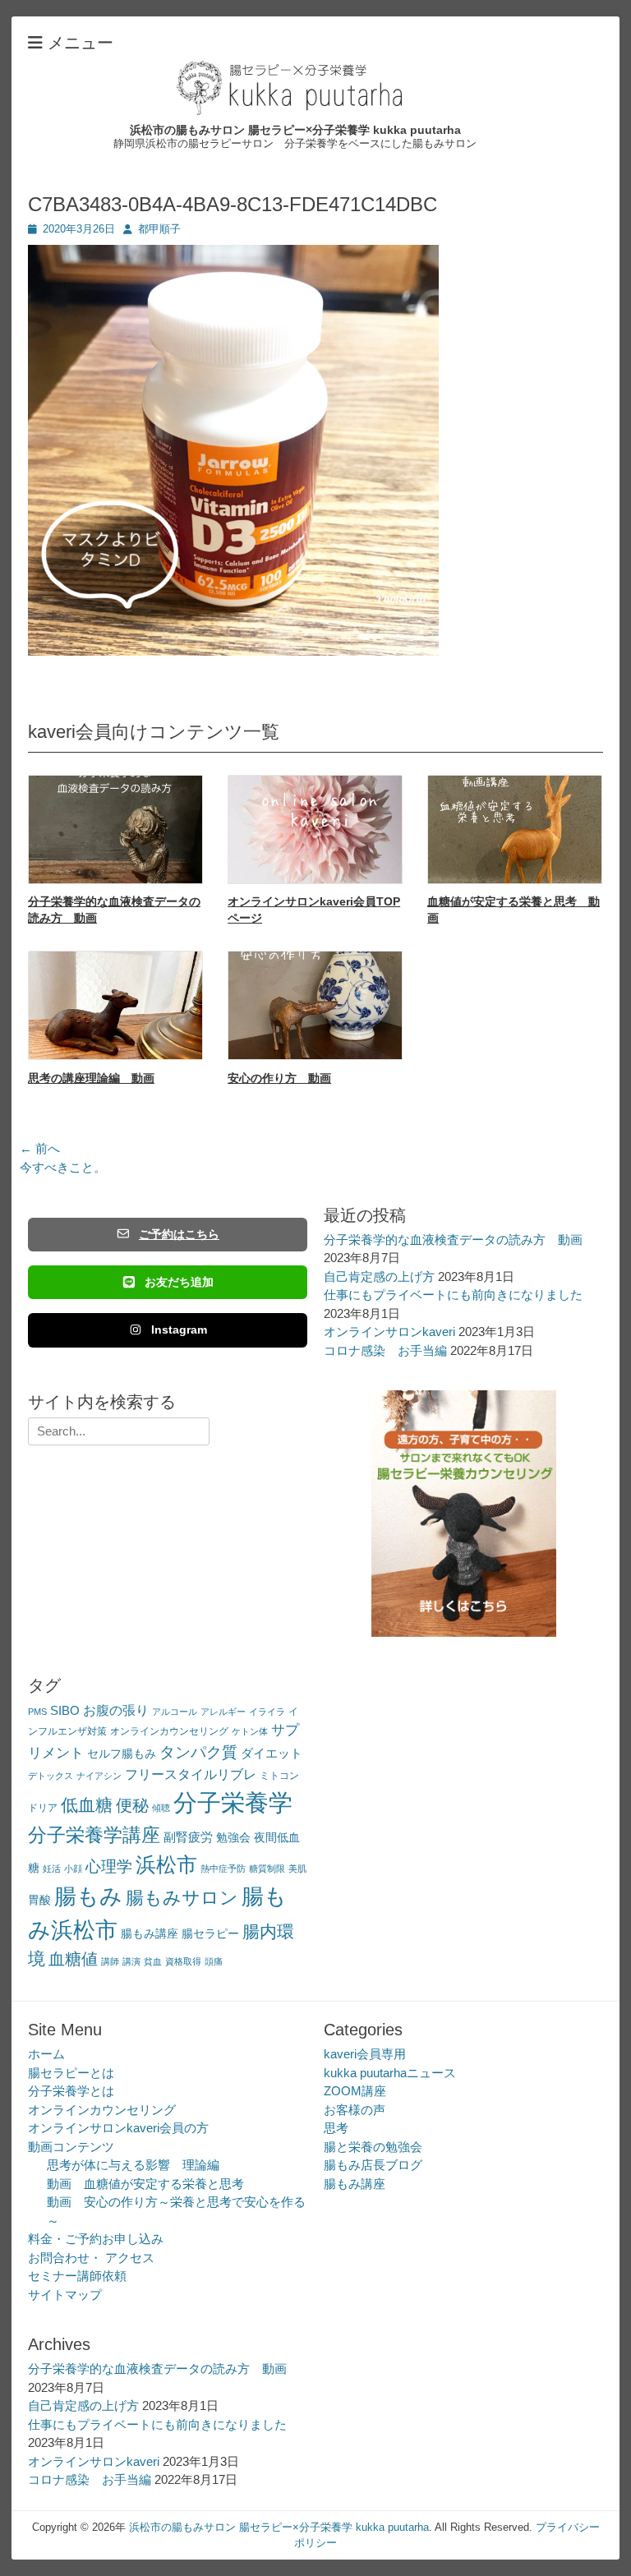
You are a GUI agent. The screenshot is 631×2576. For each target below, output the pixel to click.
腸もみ (88, 1896)
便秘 (132, 1805)
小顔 (73, 1869)
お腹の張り (116, 1710)
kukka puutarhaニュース (390, 2073)
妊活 (52, 1869)
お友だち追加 (179, 1282)
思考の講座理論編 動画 (91, 1078)
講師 (110, 1961)
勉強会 (233, 1838)
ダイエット (272, 1753)
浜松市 (166, 1864)
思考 (336, 2128)
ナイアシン (99, 1776)
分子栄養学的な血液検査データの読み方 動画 (453, 1240)
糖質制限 (267, 1869)
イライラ (267, 1712)
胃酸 (39, 1900)
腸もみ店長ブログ (373, 2165)
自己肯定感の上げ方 (379, 1276)
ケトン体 (250, 1731)
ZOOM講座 (355, 2091)
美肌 (297, 1869)
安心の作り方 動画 (279, 1078)
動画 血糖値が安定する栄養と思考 (145, 2184)
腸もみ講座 (150, 1934)
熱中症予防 (223, 1869)
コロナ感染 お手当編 (385, 1350)
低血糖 (87, 1805)
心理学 (109, 1866)
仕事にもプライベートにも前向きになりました (453, 1295)
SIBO (65, 1710)
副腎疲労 (188, 1837)
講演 (131, 1961)
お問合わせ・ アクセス (91, 2258)
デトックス (51, 1776)
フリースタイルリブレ (191, 1774)
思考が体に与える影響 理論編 (133, 2165)
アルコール (175, 1712)
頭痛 (214, 1961)
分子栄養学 (233, 1802)
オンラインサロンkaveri (389, 1332)
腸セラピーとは (71, 2073)
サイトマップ (65, 2295)
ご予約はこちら (179, 1234)
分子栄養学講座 (94, 1835)
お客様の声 (355, 2110)
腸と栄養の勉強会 (373, 2147)
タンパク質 (198, 1752)
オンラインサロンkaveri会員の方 (118, 2128)
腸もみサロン (182, 1898)
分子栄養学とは (71, 2091)
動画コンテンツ (71, 2147)
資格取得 (183, 1961)
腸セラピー (210, 1934)
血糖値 (73, 1959)
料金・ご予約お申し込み (96, 2239)
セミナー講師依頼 (77, 2276)
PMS (37, 1712)
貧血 (153, 1961)
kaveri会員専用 (365, 2054)
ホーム (46, 2054)
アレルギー (223, 1712)
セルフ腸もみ (122, 1754)
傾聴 (161, 1808)
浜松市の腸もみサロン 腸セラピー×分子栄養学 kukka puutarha (295, 130)
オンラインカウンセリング (169, 1731)
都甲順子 (159, 229)
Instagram (179, 1329)
